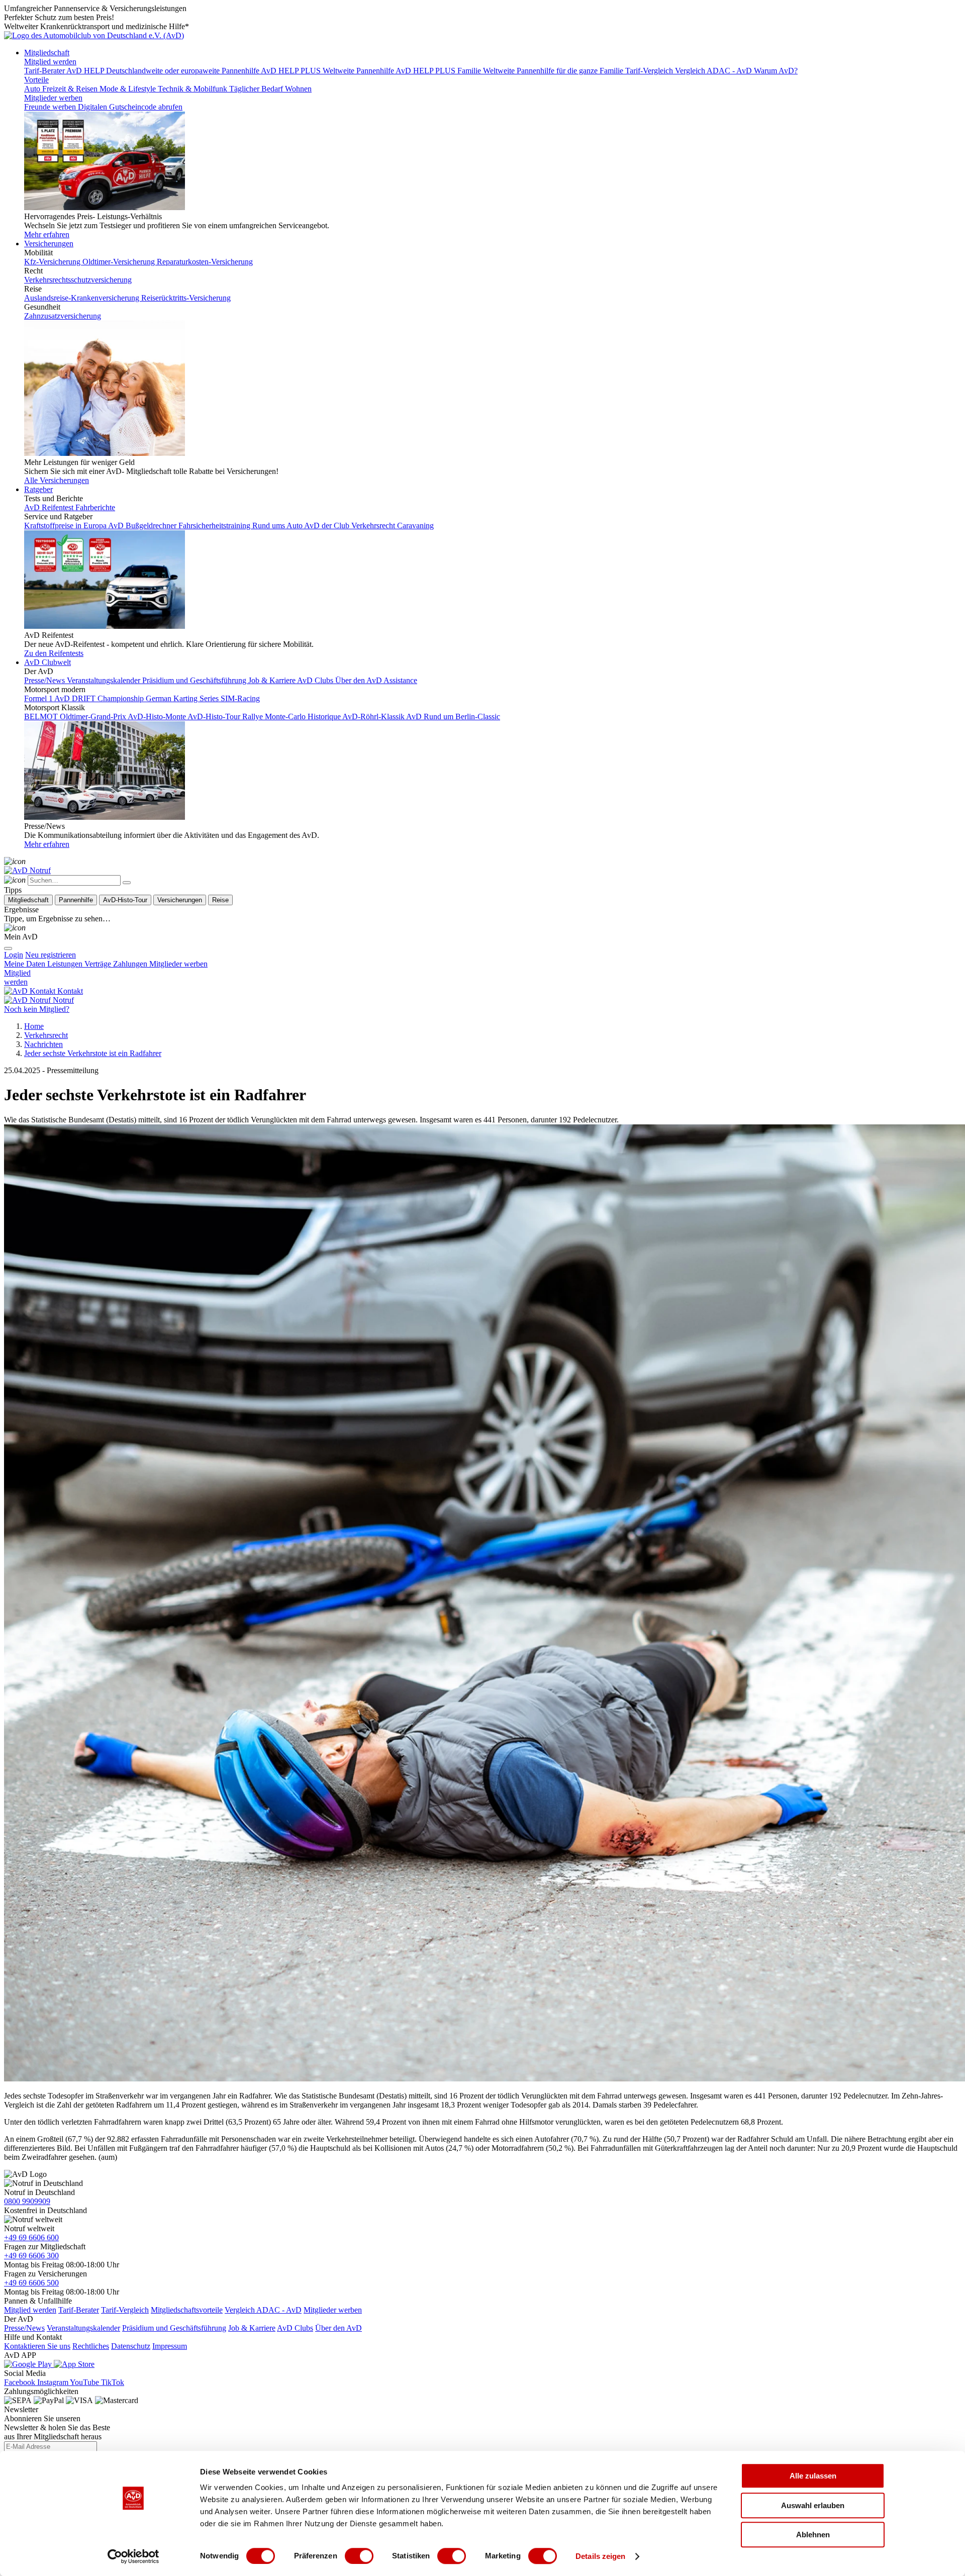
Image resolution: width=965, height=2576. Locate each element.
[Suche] (15, 861)
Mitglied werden (50, 62)
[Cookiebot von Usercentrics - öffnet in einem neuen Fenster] (133, 2556)
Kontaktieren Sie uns (37, 2346)
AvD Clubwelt (47, 662)
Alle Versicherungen (57, 480)
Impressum (170, 2346)
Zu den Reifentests (54, 653)
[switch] (359, 2556)
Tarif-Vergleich (125, 2310)
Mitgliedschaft (47, 53)
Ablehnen (813, 2535)
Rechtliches (91, 2346)
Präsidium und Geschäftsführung (174, 2328)
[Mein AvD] (15, 928)
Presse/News (24, 2328)
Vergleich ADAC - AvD (263, 2310)
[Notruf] (27, 870)
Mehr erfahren (47, 234)
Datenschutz (131, 2346)
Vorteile (36, 80)
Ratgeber (38, 489)
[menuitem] (51, 955)
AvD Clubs (295, 2328)
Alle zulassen (813, 2476)
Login (14, 955)
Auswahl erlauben (813, 2505)
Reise (220, 900)
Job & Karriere (252, 2328)
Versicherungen (49, 244)
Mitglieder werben (53, 98)
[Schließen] (127, 883)
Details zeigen (600, 2556)
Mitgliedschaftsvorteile (187, 2310)
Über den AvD (339, 2328)
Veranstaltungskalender (83, 2328)
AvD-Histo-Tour (125, 900)
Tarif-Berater (79, 2310)
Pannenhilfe (76, 900)
